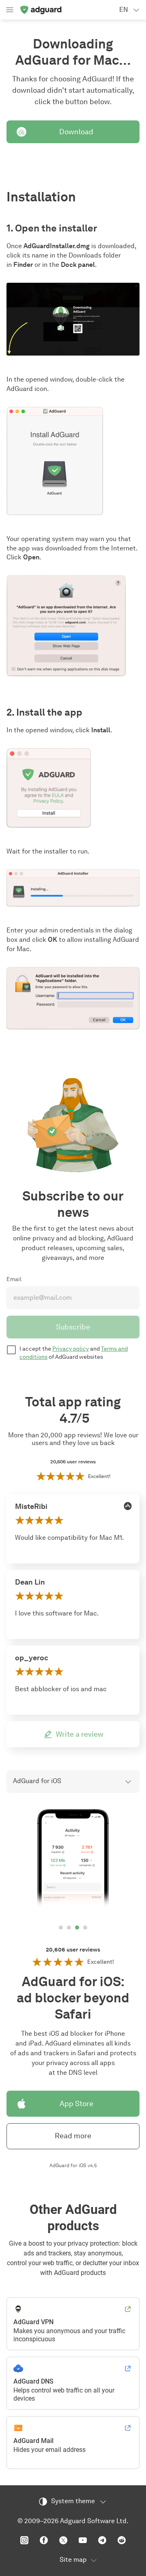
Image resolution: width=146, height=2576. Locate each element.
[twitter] (63, 2540)
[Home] (41, 10)
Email (14, 1279)
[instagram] (24, 2540)
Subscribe (73, 1327)
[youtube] (83, 2540)
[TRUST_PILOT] (128, 1582)
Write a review (80, 1734)
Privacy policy (71, 1349)
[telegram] (102, 2540)
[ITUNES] (128, 1506)
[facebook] (44, 2540)
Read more (73, 2136)
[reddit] (122, 2540)
